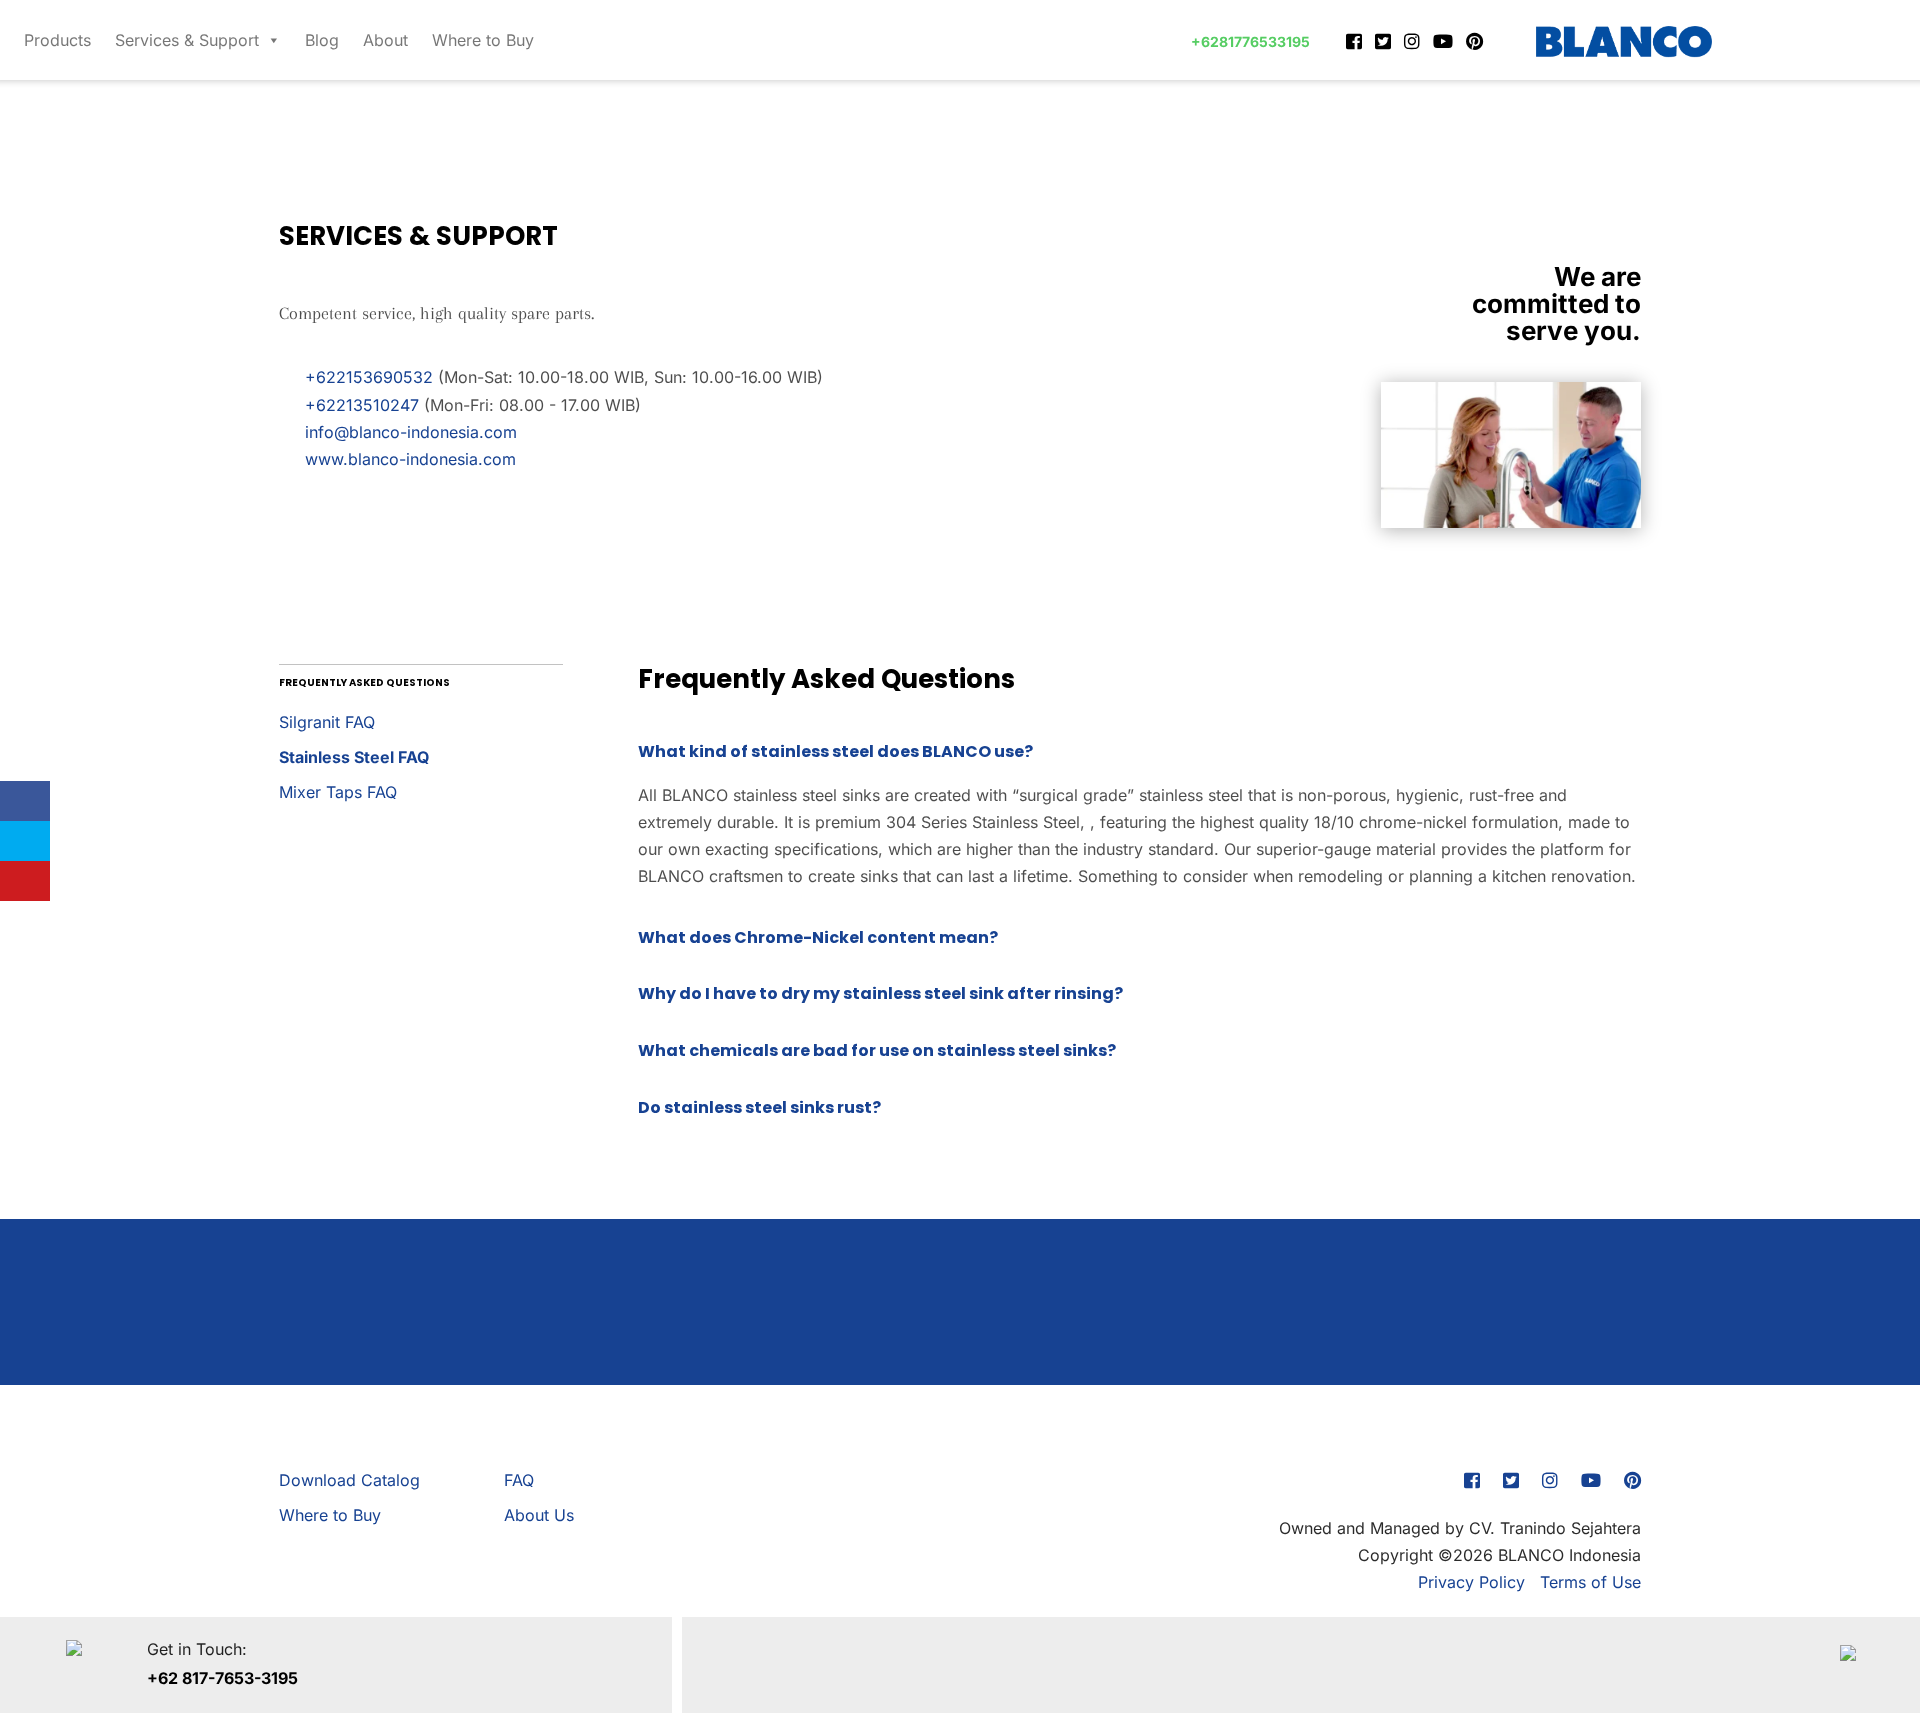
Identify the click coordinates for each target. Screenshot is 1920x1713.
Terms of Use (1590, 1582)
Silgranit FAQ (327, 722)
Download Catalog (349, 1480)
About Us (539, 1515)
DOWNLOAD (960, 1330)
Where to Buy (483, 40)
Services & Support (187, 40)
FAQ (519, 1480)
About (385, 40)
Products (57, 40)
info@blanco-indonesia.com (408, 432)
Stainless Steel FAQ (354, 757)
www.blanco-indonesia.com (408, 459)
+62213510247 (359, 405)
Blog (322, 40)
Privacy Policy (1471, 1582)
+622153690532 (366, 377)
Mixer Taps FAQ (338, 792)
